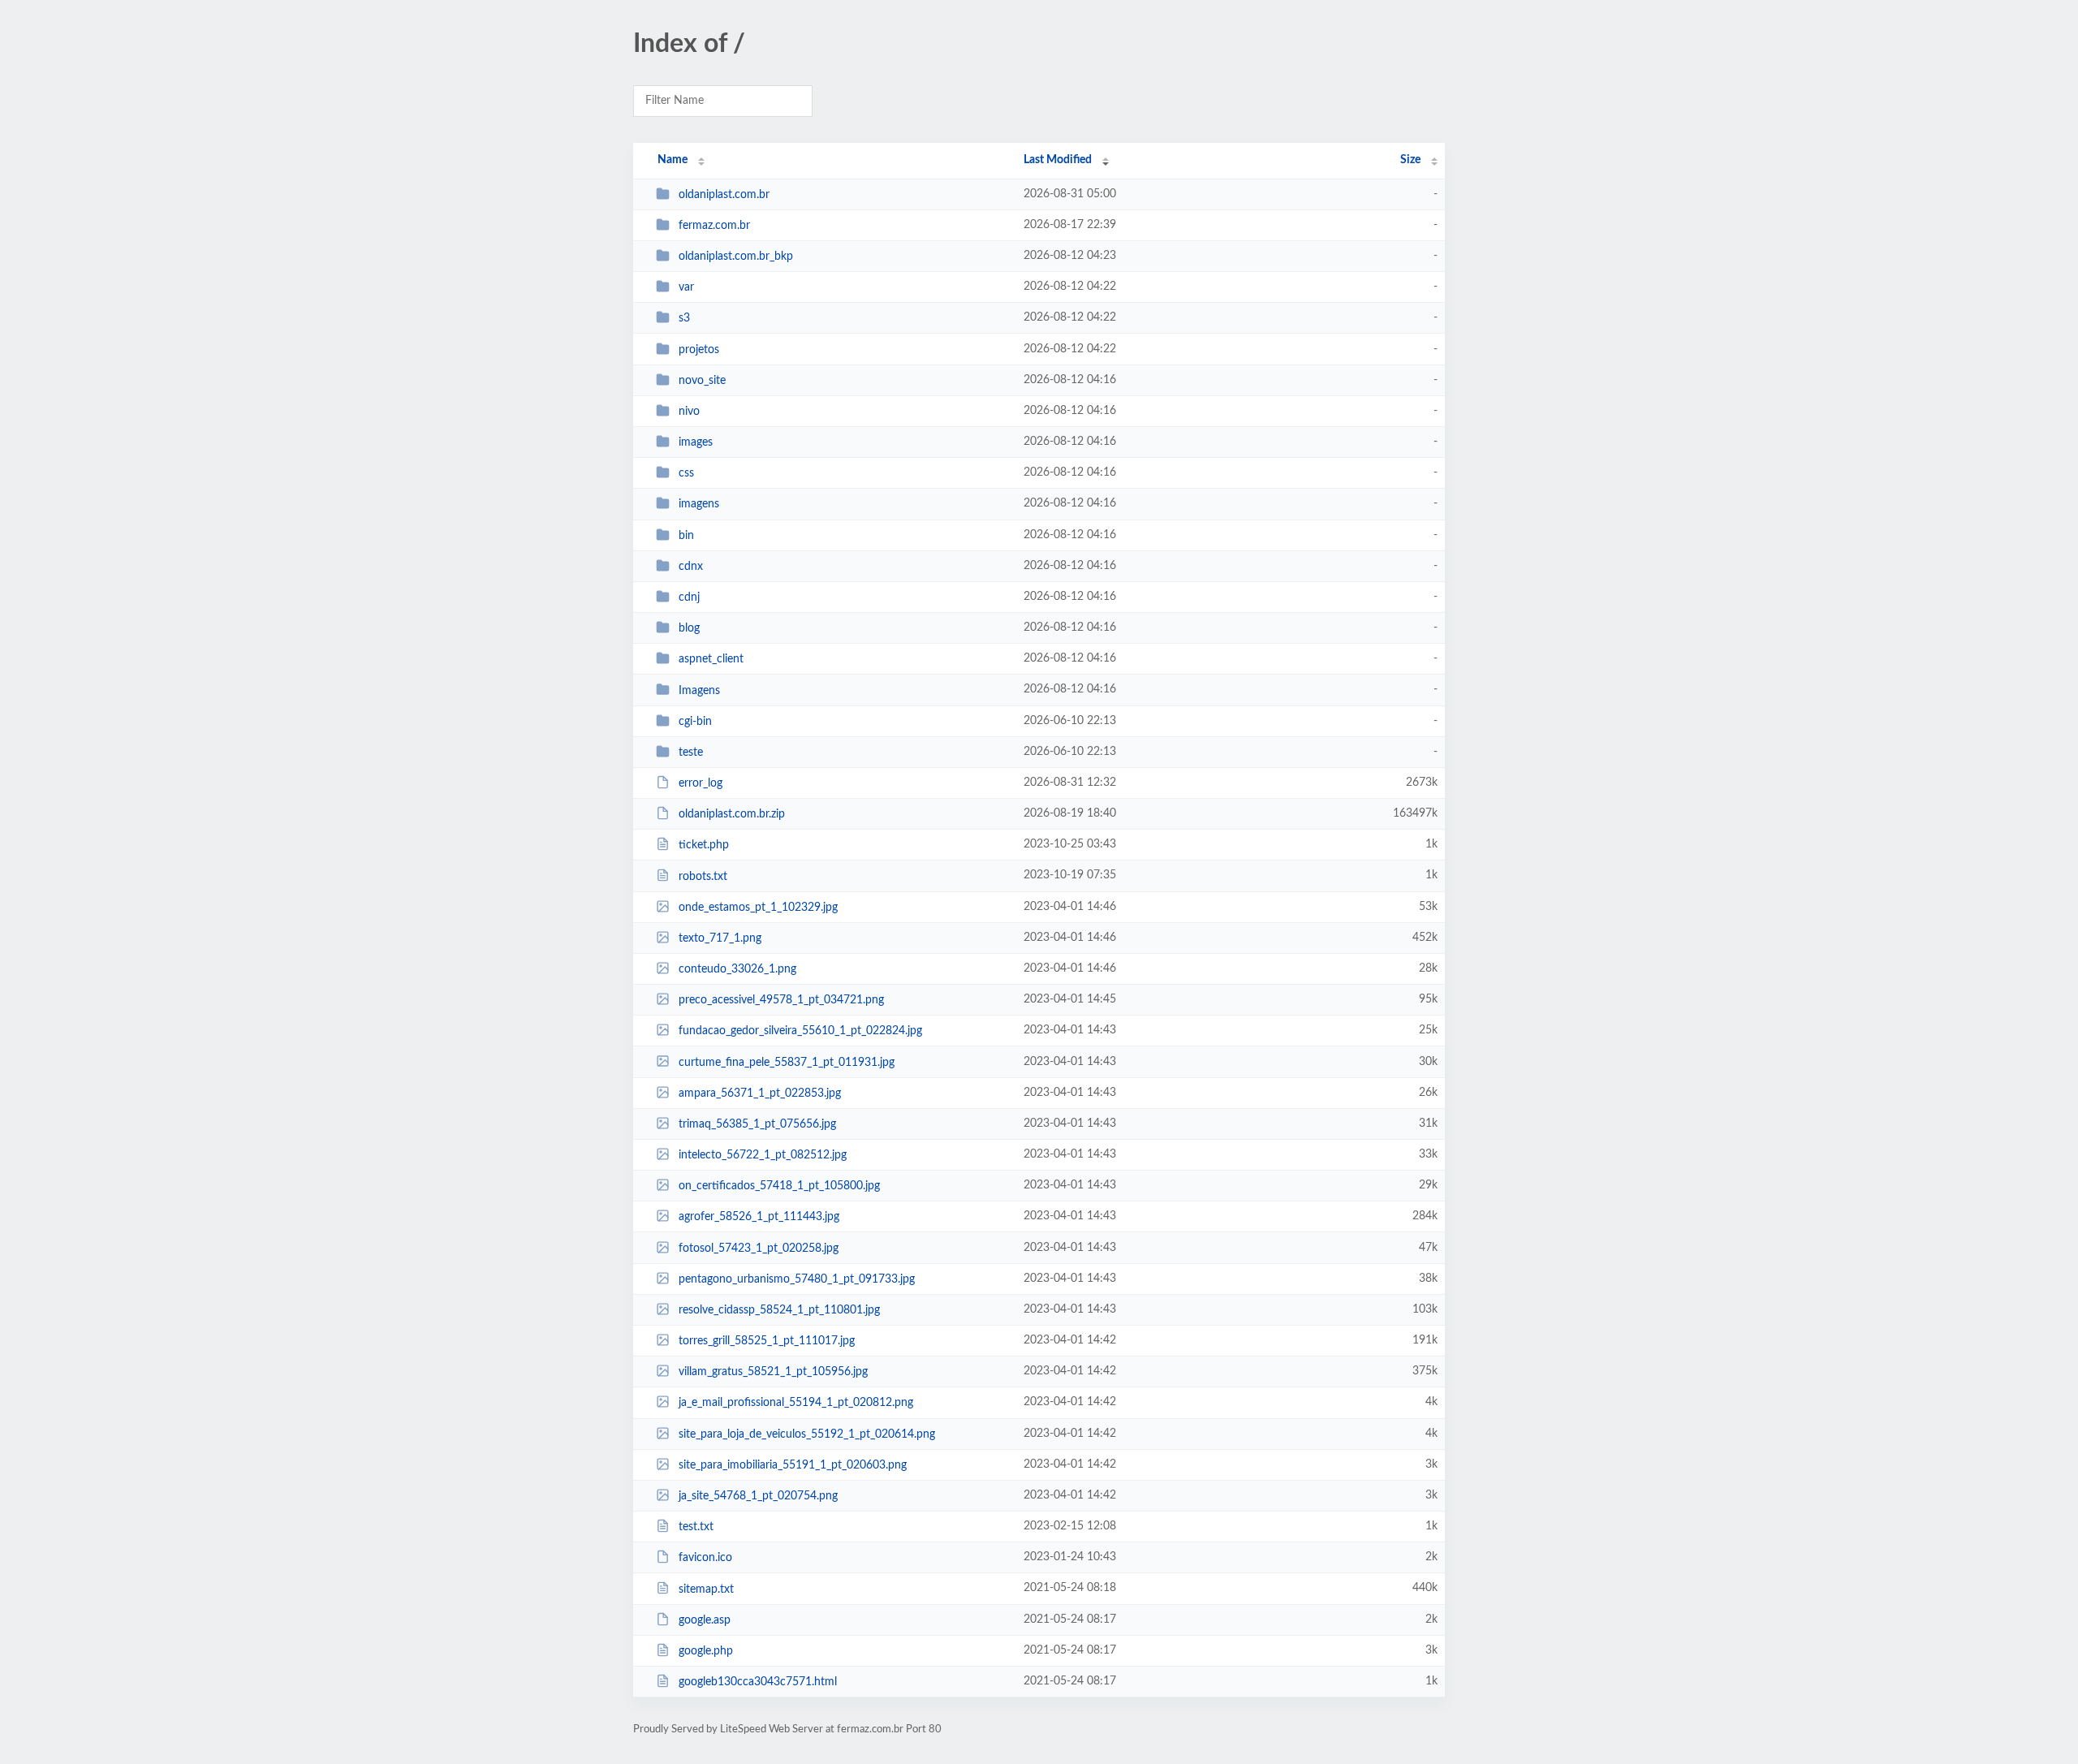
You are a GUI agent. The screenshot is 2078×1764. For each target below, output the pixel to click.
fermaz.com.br (714, 226)
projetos (699, 350)
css (686, 473)
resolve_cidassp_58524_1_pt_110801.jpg (779, 1310)
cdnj (689, 597)
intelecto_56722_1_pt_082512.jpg (763, 1155)
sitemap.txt (706, 1589)
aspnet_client (711, 659)
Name (673, 160)
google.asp (705, 1620)
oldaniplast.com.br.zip (732, 814)
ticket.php (704, 845)
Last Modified (1058, 160)
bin (686, 536)
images (696, 442)
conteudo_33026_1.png (737, 969)
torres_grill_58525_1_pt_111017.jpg (767, 1341)
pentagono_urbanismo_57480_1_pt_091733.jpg (797, 1279)
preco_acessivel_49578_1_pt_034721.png (781, 1000)
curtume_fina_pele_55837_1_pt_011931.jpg (787, 1062)
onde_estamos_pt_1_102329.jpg (758, 908)
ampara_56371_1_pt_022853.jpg (760, 1093)
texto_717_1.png (720, 938)
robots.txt (703, 876)
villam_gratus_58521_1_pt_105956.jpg (773, 1372)
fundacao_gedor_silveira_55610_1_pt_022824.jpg (800, 1031)
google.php (706, 1651)
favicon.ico (705, 1558)
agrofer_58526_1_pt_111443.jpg (759, 1217)
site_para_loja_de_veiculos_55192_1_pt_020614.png (807, 1434)
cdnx (691, 567)
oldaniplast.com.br (724, 195)
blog (689, 628)
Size (1410, 160)
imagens (699, 504)
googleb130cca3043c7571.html (758, 1682)
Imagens (699, 690)
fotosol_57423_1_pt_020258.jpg (759, 1249)
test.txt (696, 1527)
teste (691, 753)
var (686, 287)
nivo (689, 412)
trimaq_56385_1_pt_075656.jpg (757, 1124)
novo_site (702, 381)
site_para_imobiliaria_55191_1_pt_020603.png (793, 1465)
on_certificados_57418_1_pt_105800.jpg (779, 1186)
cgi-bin (695, 722)
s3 (684, 318)
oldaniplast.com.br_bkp (736, 257)
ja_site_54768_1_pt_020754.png (758, 1496)
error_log (701, 783)
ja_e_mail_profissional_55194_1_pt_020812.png (796, 1403)
